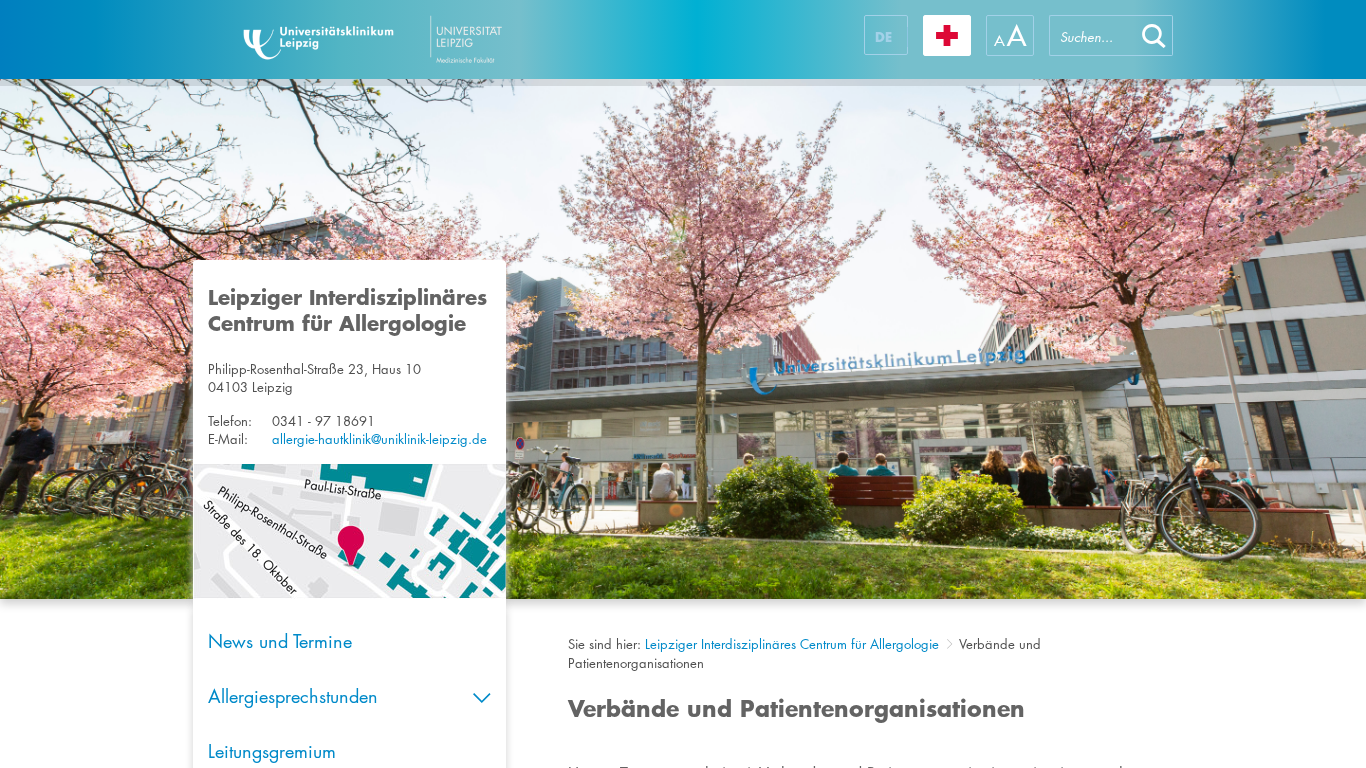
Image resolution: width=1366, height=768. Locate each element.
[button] (1154, 35)
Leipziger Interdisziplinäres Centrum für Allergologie (792, 644)
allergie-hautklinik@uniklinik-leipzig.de (379, 439)
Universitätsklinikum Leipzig (432, 39)
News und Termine (280, 641)
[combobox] (1092, 35)
